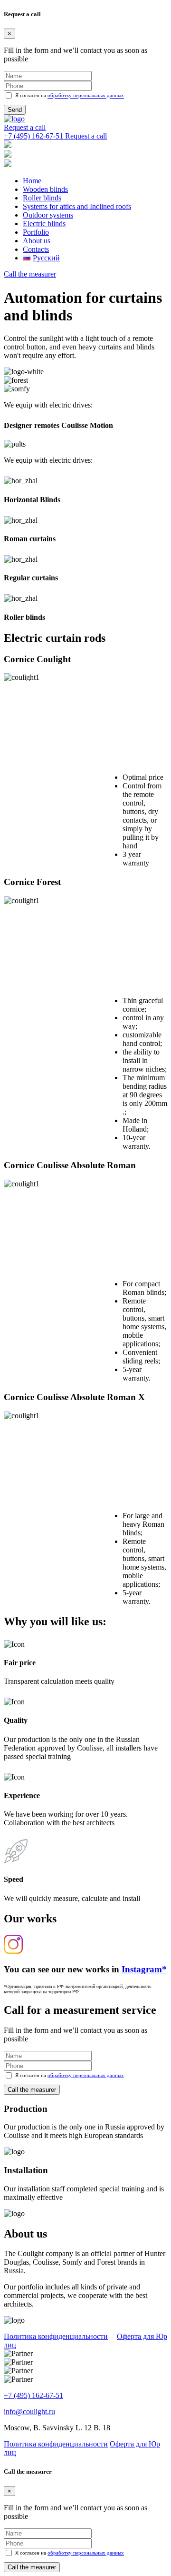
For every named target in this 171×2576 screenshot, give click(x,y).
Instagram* (144, 1969)
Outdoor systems (48, 215)
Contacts (36, 249)
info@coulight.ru (29, 2412)
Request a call (25, 127)
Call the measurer (30, 274)
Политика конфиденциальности (56, 2336)
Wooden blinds (45, 189)
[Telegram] (8, 145)
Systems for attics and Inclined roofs (77, 206)
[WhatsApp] (8, 164)
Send (15, 110)
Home (32, 181)
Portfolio (36, 232)
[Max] (8, 155)
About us (37, 241)
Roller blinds (42, 198)
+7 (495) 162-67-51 (33, 2395)
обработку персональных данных (86, 96)
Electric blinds (44, 224)
